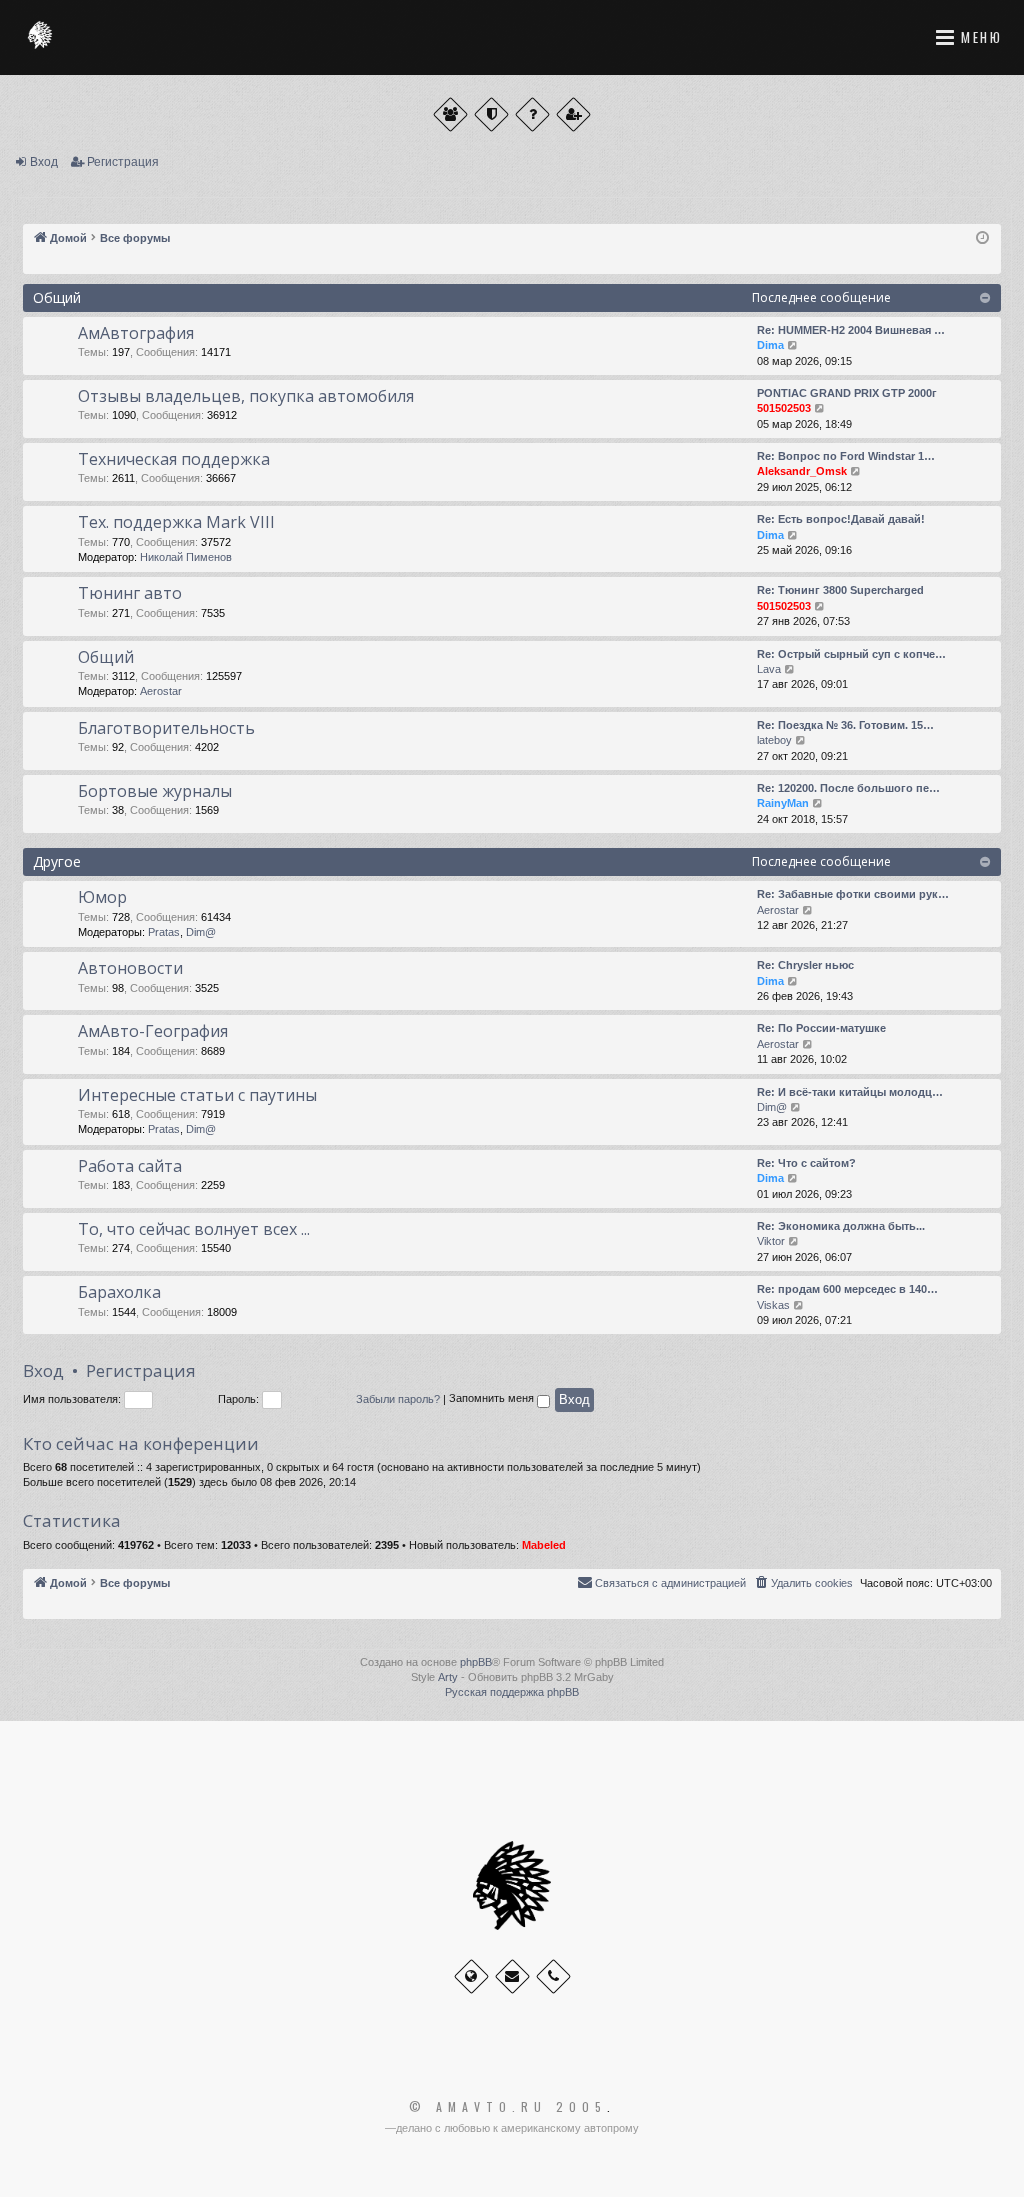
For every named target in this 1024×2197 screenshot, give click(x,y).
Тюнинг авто (130, 593)
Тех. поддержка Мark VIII (176, 522)
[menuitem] (803, 1583)
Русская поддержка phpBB (512, 1692)
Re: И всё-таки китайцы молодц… (850, 1092)
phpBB (476, 1662)
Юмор (102, 897)
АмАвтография (136, 333)
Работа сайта (130, 1166)
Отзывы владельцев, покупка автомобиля (246, 396)
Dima (770, 345)
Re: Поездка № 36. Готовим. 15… (845, 725)
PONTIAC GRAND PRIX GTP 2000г (847, 393)
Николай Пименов (186, 557)
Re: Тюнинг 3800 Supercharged (840, 590)
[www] (471, 1976)
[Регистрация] (573, 114)
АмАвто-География (153, 1031)
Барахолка (119, 1292)
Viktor (771, 1241)
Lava (769, 669)
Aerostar (161, 691)
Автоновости (130, 968)
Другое (57, 861)
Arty (448, 1677)
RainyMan (783, 803)
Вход (44, 162)
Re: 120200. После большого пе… (848, 788)
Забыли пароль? (398, 1399)
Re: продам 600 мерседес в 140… (847, 1289)
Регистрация (123, 162)
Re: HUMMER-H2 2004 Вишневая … (851, 330)
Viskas (773, 1305)
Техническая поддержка (174, 459)
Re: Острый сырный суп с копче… (851, 654)
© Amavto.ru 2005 (508, 2107)
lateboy (774, 740)
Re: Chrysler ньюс (805, 965)
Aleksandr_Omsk (802, 471)
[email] (512, 1976)
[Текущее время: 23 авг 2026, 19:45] (982, 238)
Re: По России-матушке (821, 1028)
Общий (57, 297)
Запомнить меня (493, 1399)
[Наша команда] (491, 114)
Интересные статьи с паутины (197, 1095)
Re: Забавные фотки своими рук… (853, 894)
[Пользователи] (450, 114)
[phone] (553, 1976)
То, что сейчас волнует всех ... (194, 1229)
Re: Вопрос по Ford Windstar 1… (846, 456)
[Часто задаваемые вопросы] (532, 114)
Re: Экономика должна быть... (841, 1226)
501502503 (784, 408)
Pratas (164, 932)
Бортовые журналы (155, 791)
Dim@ (201, 932)
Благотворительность (166, 728)
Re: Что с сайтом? (806, 1163)
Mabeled (544, 1545)
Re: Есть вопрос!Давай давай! (841, 519)
